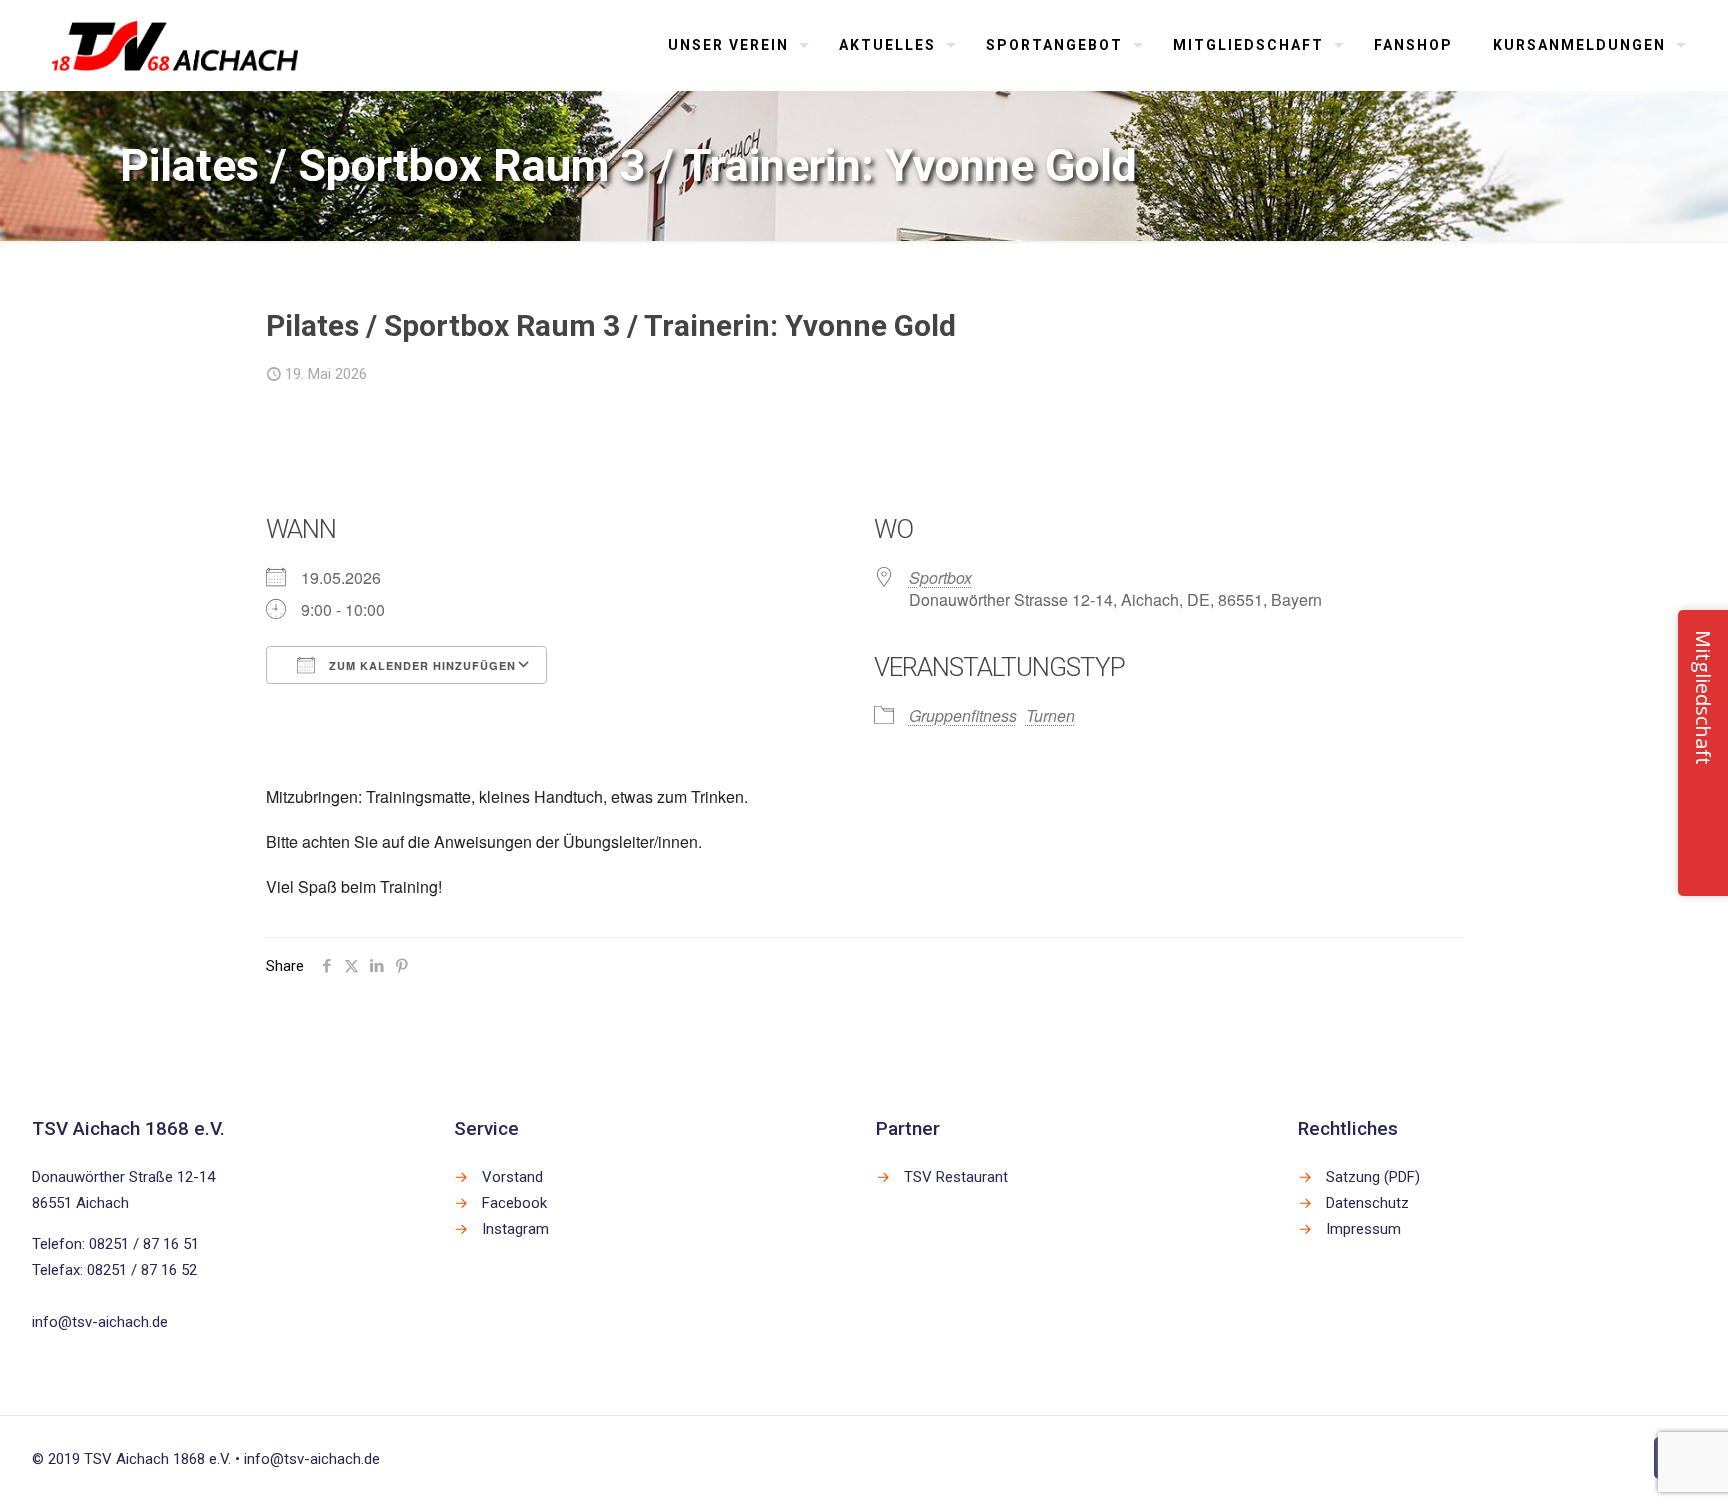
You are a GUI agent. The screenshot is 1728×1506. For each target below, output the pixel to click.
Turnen (1050, 715)
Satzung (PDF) (1373, 1177)
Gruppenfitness (963, 715)
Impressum (1363, 1229)
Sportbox (940, 577)
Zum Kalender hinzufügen (420, 665)
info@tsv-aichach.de (100, 1322)
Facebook (514, 1203)
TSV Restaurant (956, 1177)
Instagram (515, 1229)
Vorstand (512, 1177)
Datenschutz (1367, 1203)
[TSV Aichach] (175, 45)
